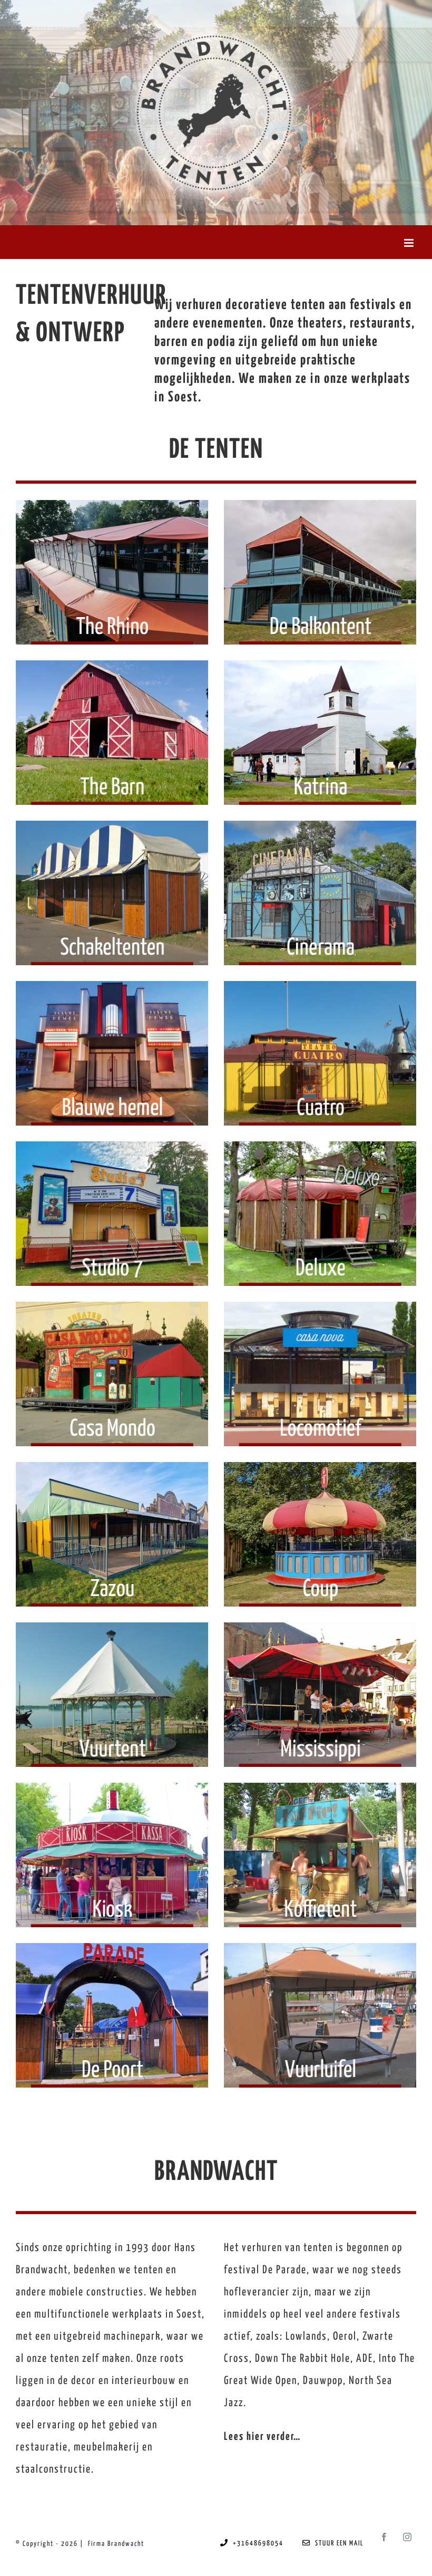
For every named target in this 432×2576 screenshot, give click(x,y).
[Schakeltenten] (112, 893)
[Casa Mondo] (112, 1374)
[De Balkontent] (320, 572)
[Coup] (320, 1534)
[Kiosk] (112, 1855)
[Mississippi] (320, 1695)
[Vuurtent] (112, 1695)
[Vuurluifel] (320, 2015)
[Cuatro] (320, 1053)
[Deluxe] (320, 1214)
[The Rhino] (112, 572)
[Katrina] (320, 733)
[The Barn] (112, 733)
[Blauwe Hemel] (112, 1053)
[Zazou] (112, 1534)
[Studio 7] (112, 1214)
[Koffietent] (320, 1855)
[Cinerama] (320, 893)
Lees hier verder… (262, 2437)
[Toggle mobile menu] (410, 243)
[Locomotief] (320, 1374)
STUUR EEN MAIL (337, 2544)
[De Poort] (112, 2015)
